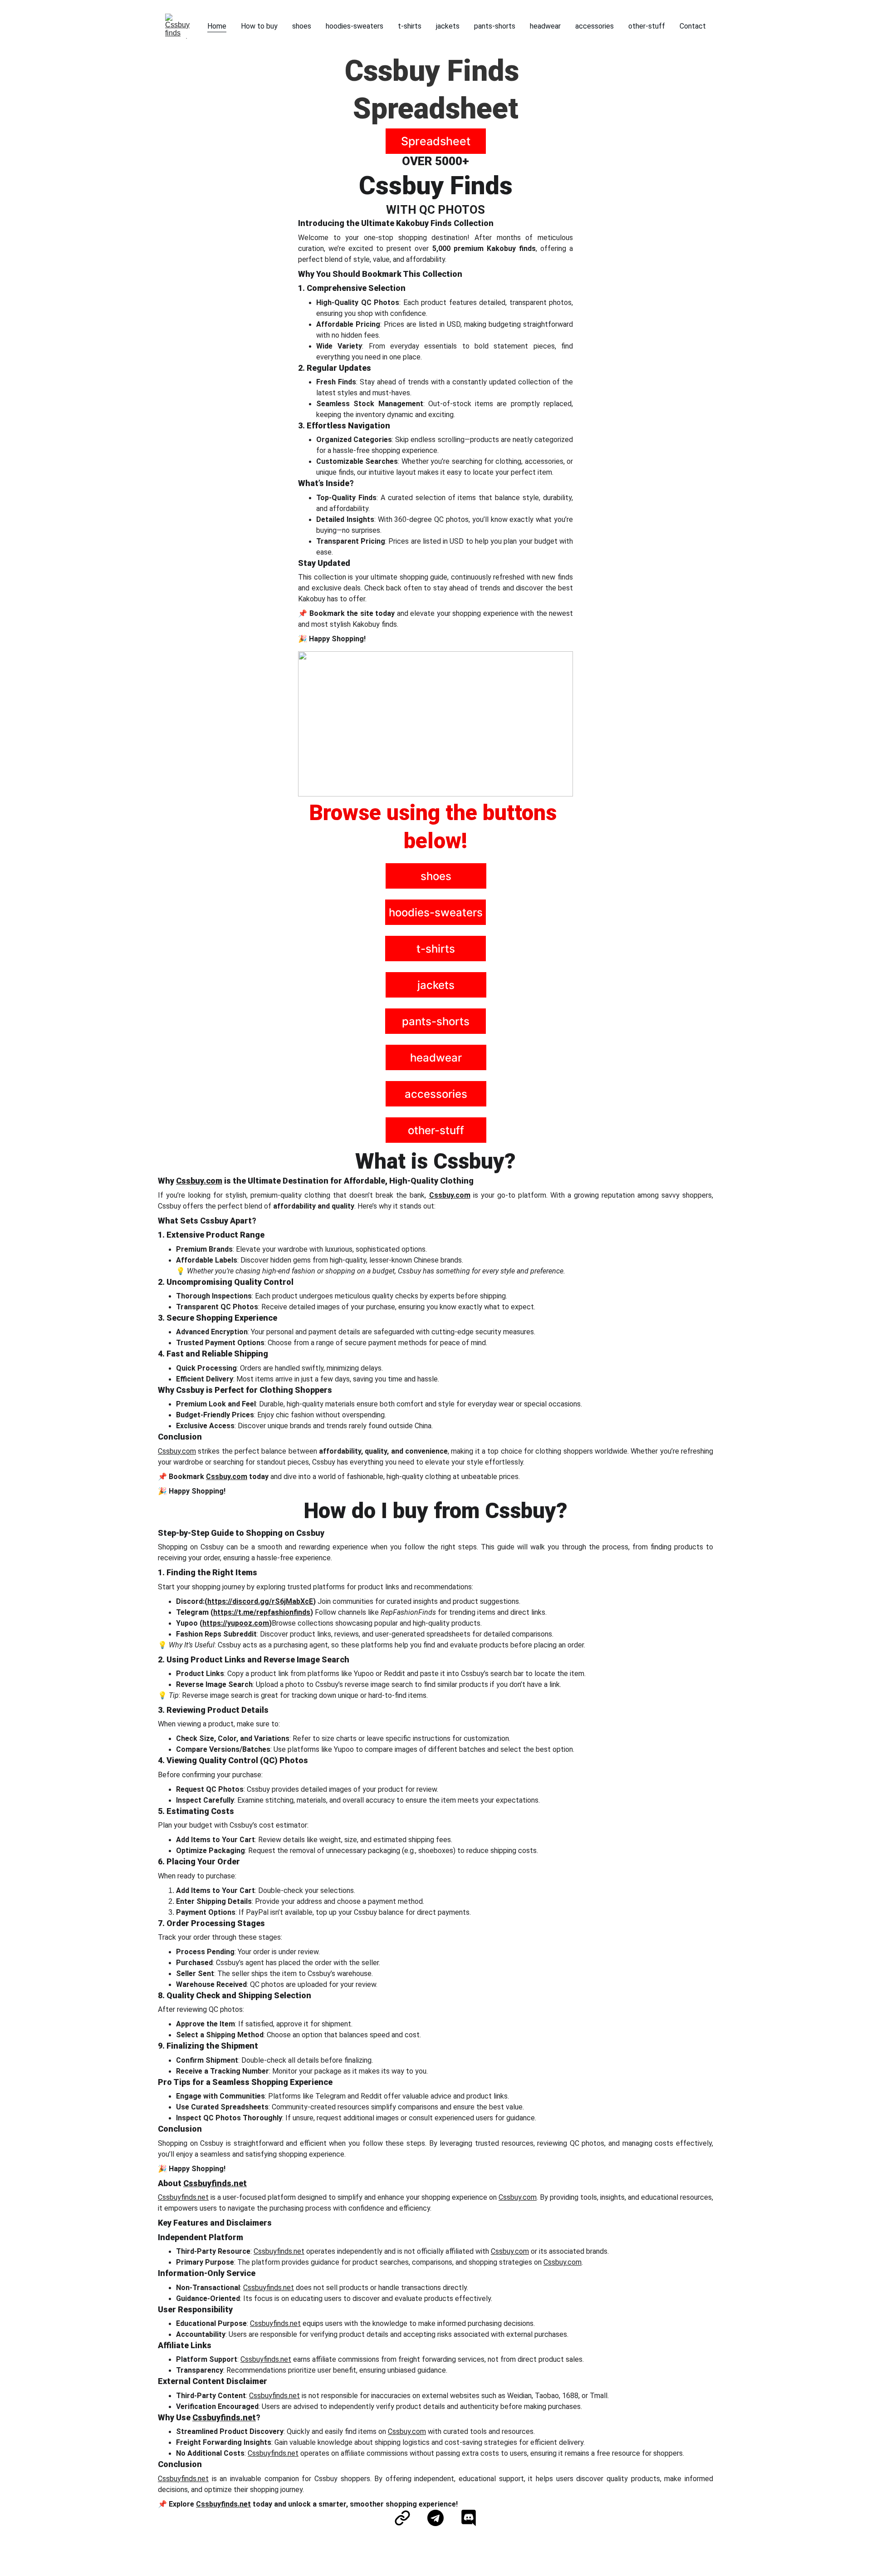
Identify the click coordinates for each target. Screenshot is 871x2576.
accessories (595, 26)
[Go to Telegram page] (440, 2518)
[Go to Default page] (407, 2518)
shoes (302, 26)
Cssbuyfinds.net (215, 2183)
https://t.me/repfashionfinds (262, 1612)
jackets (448, 26)
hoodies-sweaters (355, 26)
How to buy (259, 26)
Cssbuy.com (199, 1181)
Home (217, 26)
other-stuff (647, 26)
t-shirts (410, 26)
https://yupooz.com (236, 1623)
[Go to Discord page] (469, 2518)
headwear (545, 26)
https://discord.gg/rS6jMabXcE (260, 1601)
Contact (693, 26)
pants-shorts (495, 26)
